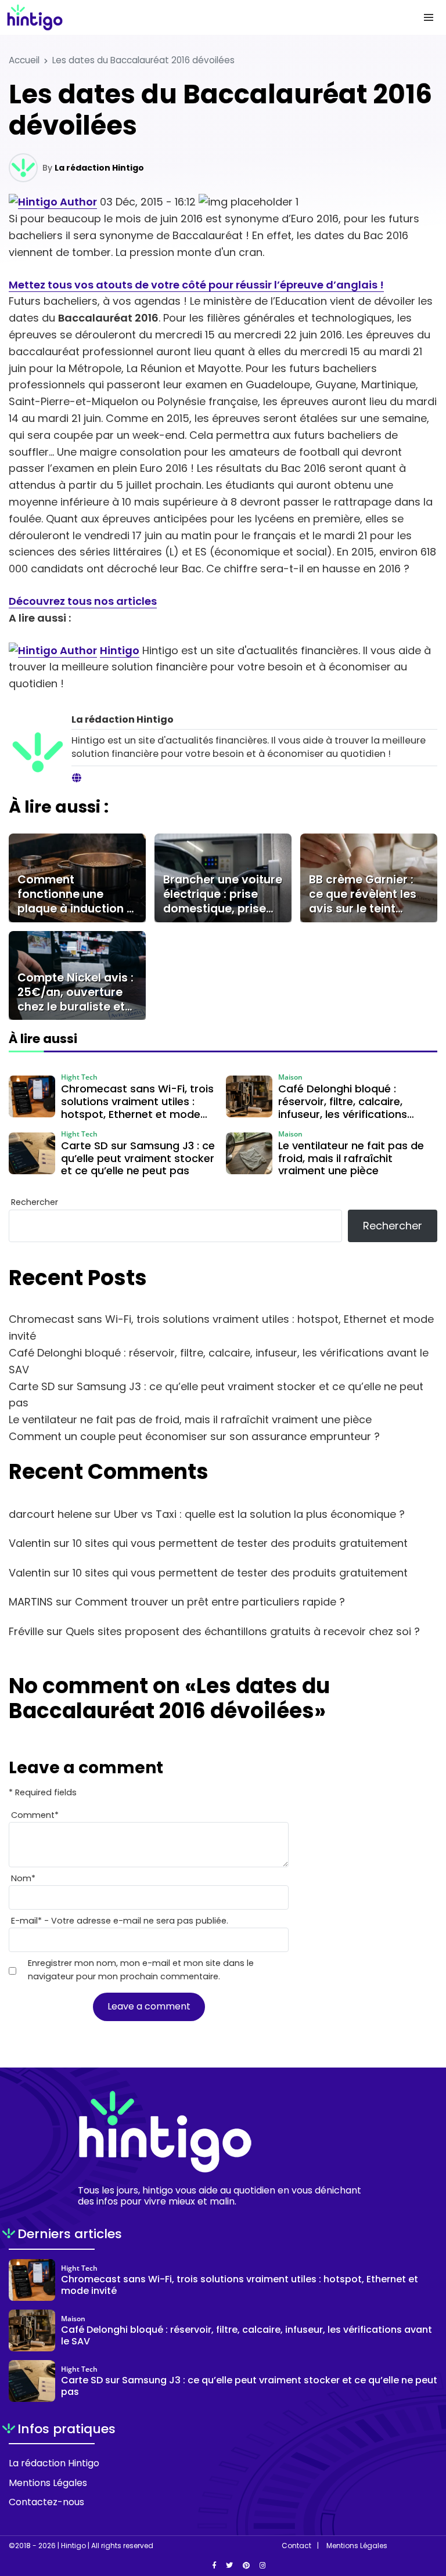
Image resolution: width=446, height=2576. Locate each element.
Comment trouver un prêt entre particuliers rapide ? (210, 1602)
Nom (23, 1878)
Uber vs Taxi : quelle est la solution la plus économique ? (259, 1514)
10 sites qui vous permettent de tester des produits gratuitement (240, 1543)
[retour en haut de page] (429, 2512)
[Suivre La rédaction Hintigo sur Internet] (77, 778)
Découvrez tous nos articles (83, 601)
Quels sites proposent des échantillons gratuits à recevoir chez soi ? (243, 1631)
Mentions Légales (48, 2483)
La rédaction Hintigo (99, 168)
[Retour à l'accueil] (200, 17)
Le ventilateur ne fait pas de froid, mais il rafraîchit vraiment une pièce (190, 1419)
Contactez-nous (46, 2502)
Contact (296, 2546)
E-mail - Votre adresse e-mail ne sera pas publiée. (120, 1921)
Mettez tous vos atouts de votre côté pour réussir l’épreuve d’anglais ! (196, 285)
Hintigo (120, 650)
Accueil (24, 60)
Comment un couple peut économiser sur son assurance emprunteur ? (194, 1436)
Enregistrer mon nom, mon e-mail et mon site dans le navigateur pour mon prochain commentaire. (141, 1970)
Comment (35, 1815)
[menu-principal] (429, 17)
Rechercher (35, 1202)
